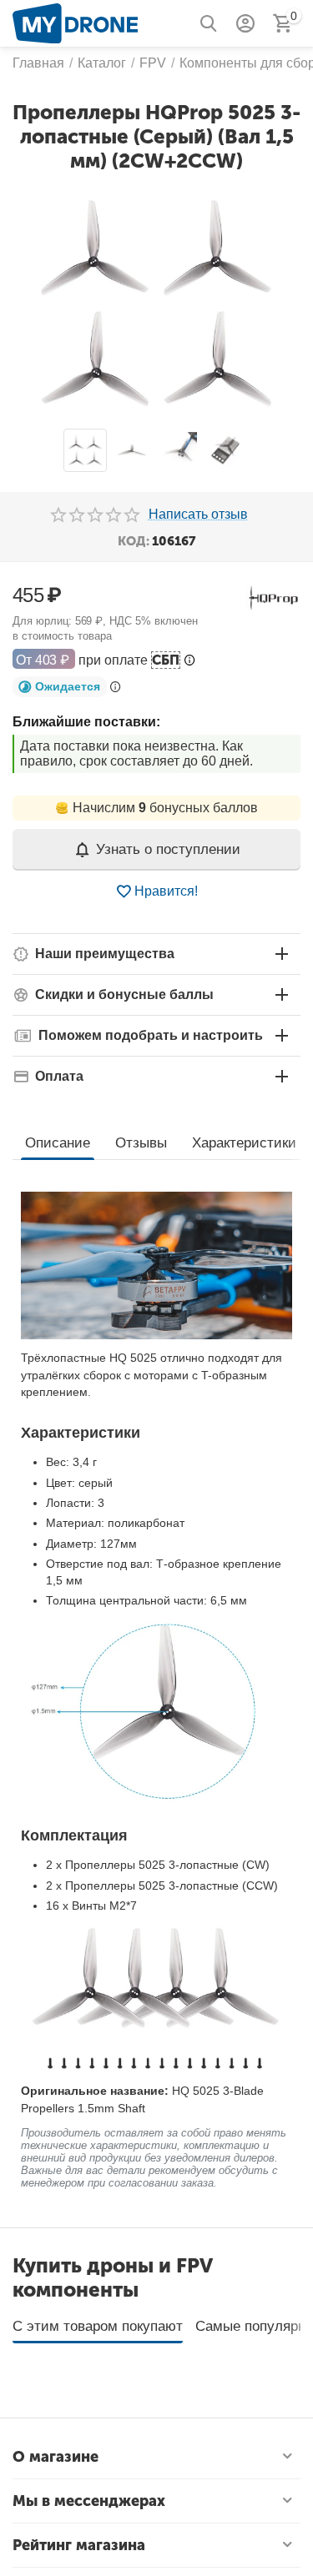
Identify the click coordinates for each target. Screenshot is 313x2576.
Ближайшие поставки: (86, 722)
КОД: (134, 541)
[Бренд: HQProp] (273, 597)
